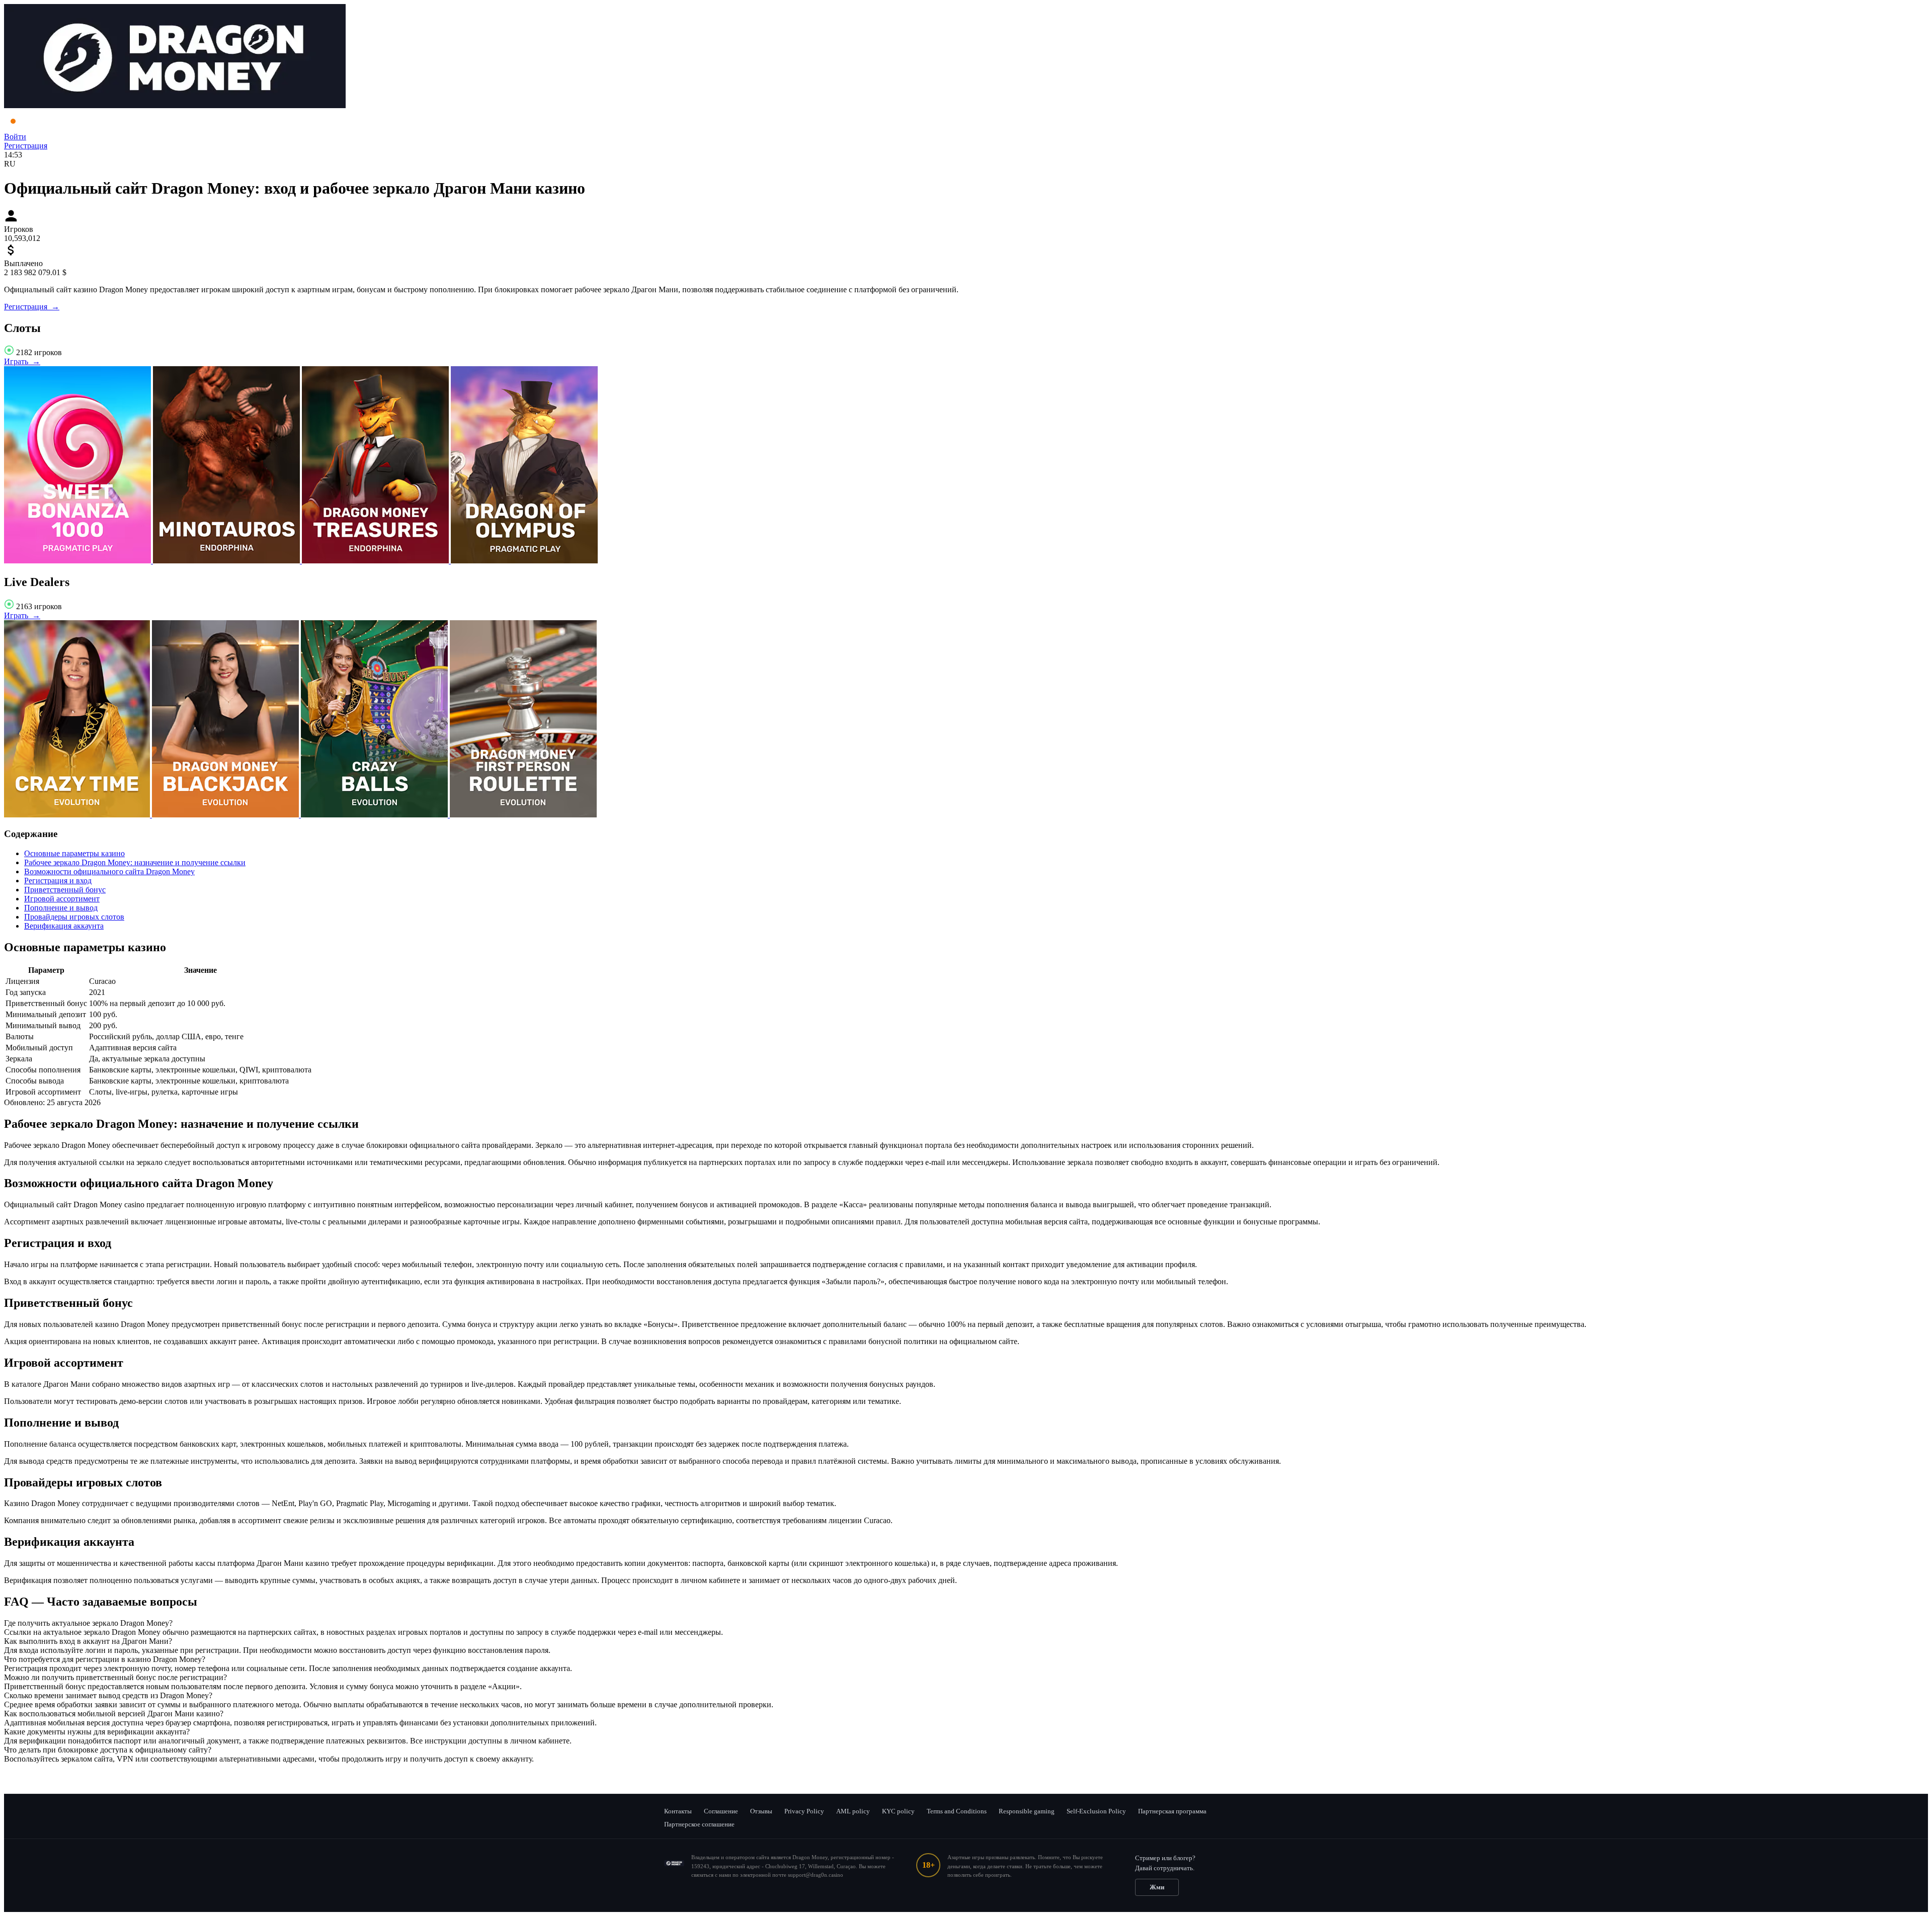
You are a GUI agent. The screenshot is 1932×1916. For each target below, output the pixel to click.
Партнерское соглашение (699, 1824)
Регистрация (26, 146)
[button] (966, 1623)
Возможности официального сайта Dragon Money (109, 871)
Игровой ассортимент (62, 899)
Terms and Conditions (957, 1811)
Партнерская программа (1172, 1811)
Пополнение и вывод (61, 908)
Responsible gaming (1027, 1811)
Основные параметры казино (74, 853)
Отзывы (761, 1811)
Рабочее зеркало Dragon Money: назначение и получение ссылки (135, 862)
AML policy (853, 1811)
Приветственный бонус (65, 890)
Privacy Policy (804, 1811)
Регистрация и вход (58, 881)
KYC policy (898, 1811)
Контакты (678, 1811)
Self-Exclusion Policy (1096, 1811)
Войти (15, 137)
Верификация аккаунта (64, 926)
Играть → (22, 361)
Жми (1157, 1887)
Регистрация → (32, 307)
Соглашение (721, 1811)
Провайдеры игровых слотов (74, 917)
